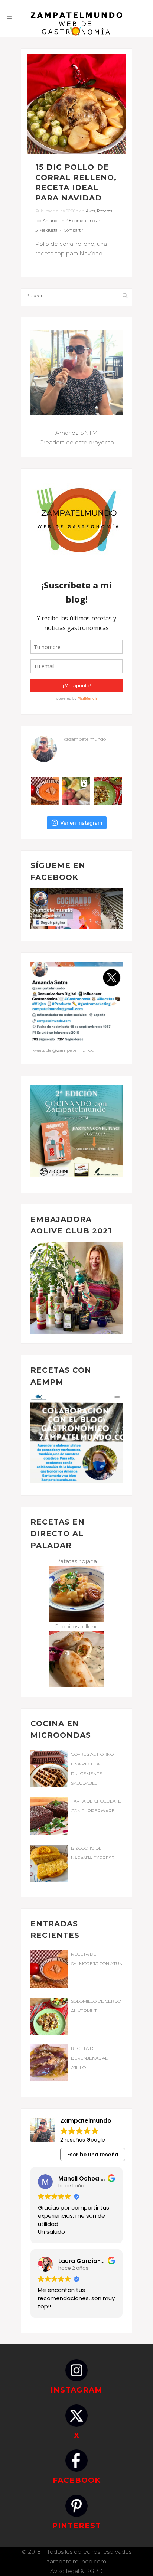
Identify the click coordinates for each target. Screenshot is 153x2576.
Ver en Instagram (81, 823)
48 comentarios (81, 221)
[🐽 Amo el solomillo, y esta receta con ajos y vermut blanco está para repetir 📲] (108, 791)
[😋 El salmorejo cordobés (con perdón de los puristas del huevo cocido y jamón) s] (45, 791)
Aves (90, 211)
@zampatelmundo (85, 739)
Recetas (105, 211)
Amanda (51, 221)
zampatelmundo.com (76, 2561)
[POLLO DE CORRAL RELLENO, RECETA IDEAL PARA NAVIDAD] (76, 104)
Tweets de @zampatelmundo (62, 1050)
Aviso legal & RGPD (76, 2571)
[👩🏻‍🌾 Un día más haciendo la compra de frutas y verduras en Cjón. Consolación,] (76, 791)
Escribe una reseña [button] (93, 2155)
